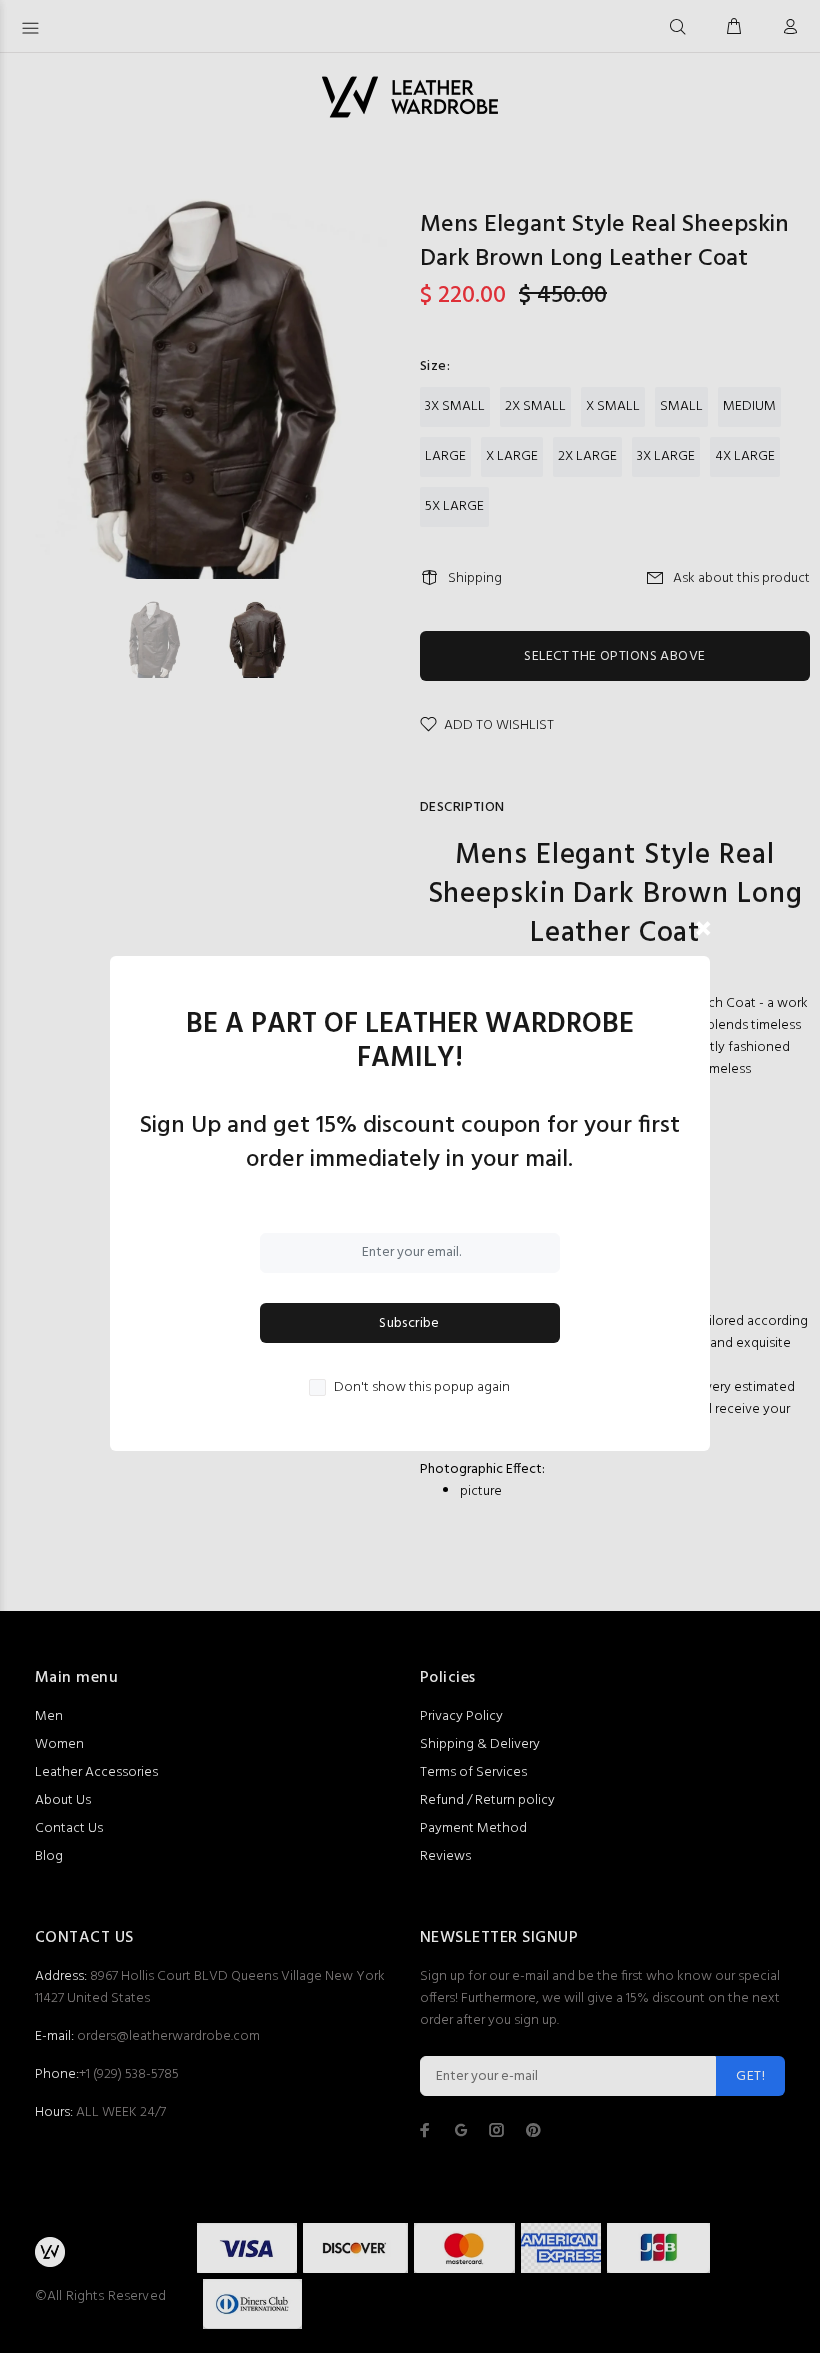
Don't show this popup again (422, 1388)
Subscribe (409, 1323)
